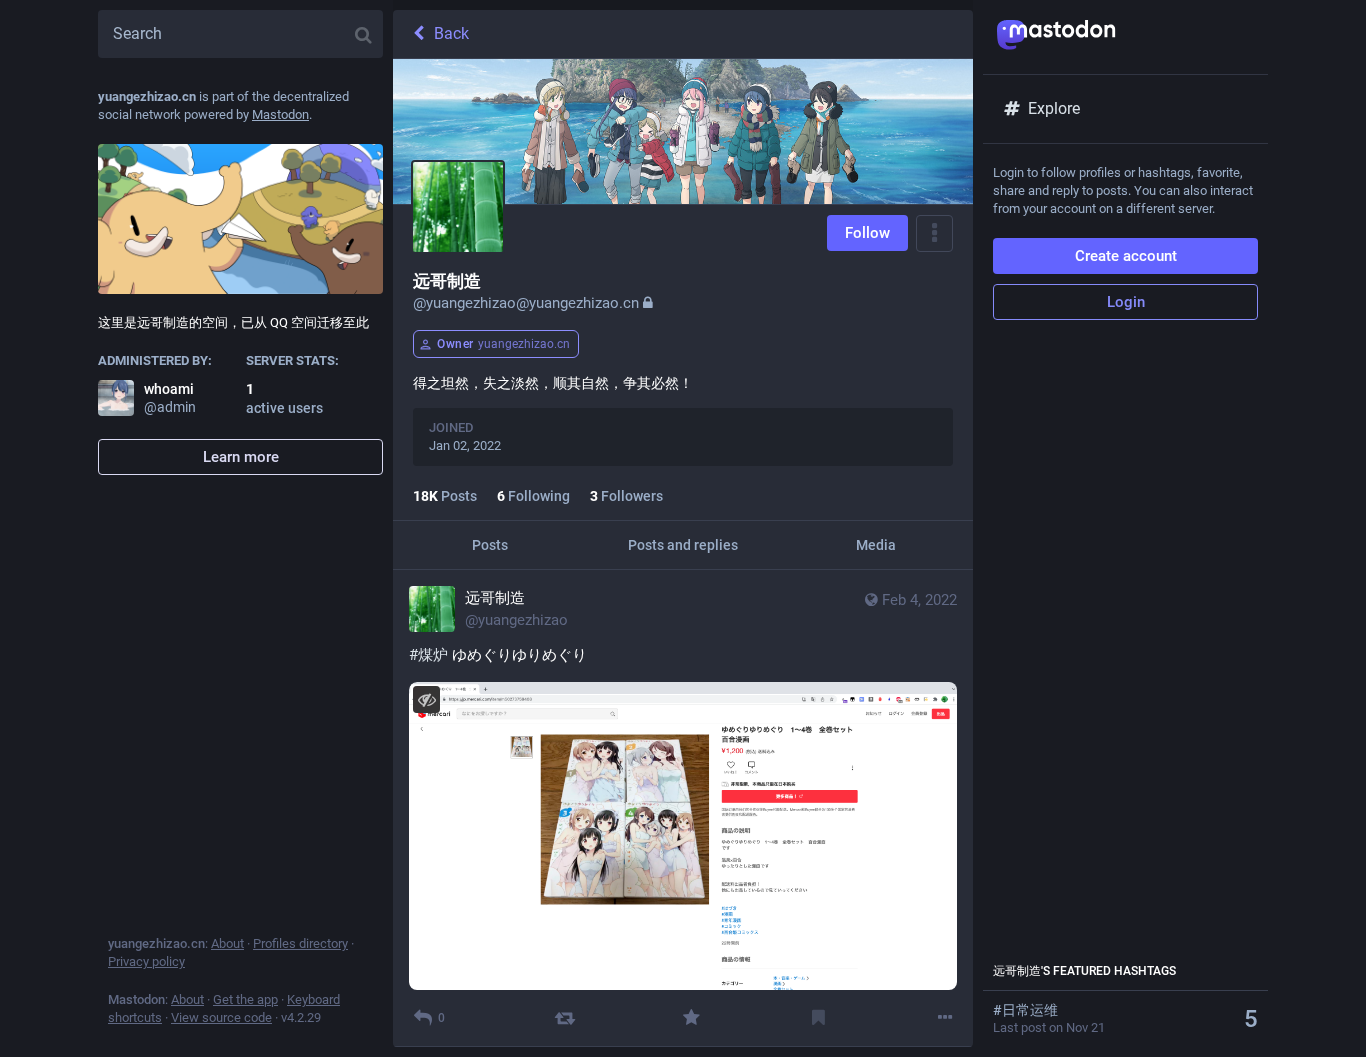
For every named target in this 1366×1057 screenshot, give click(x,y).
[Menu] (934, 233)
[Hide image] (426, 699)
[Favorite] (691, 1017)
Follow (867, 233)
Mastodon (280, 114)
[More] (945, 1017)
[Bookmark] (818, 1017)
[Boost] (564, 1017)
